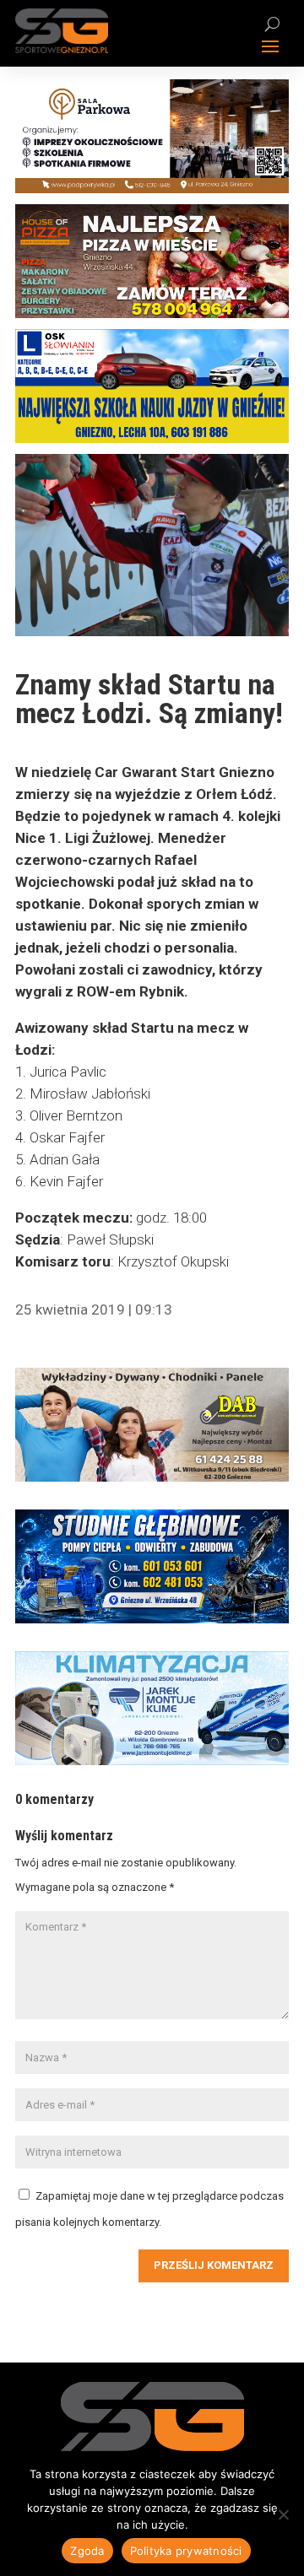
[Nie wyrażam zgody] (283, 2514)
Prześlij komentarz (214, 2265)
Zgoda (87, 2551)
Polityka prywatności (186, 2551)
